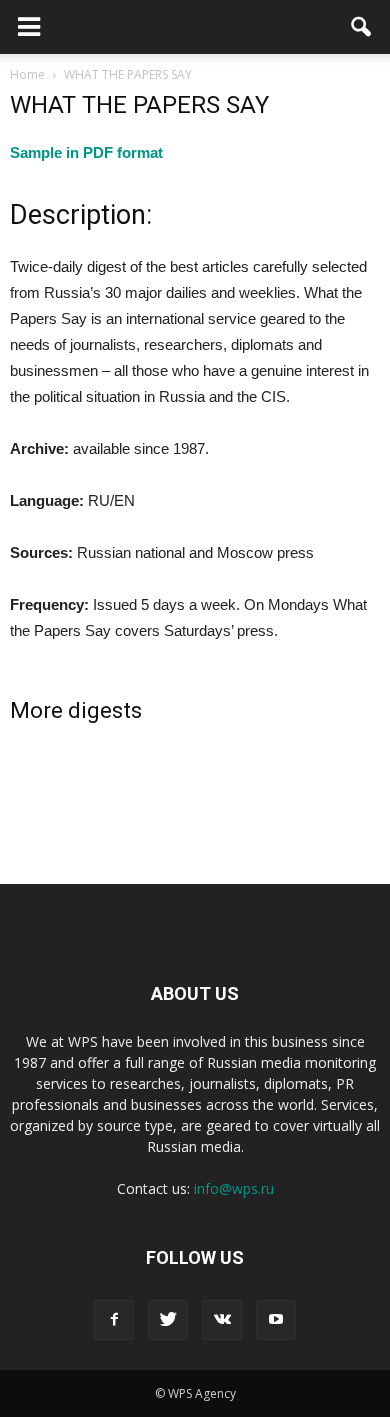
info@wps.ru (234, 1188)
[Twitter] (168, 1320)
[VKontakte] (222, 1320)
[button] (362, 27)
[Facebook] (114, 1320)
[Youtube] (276, 1320)
